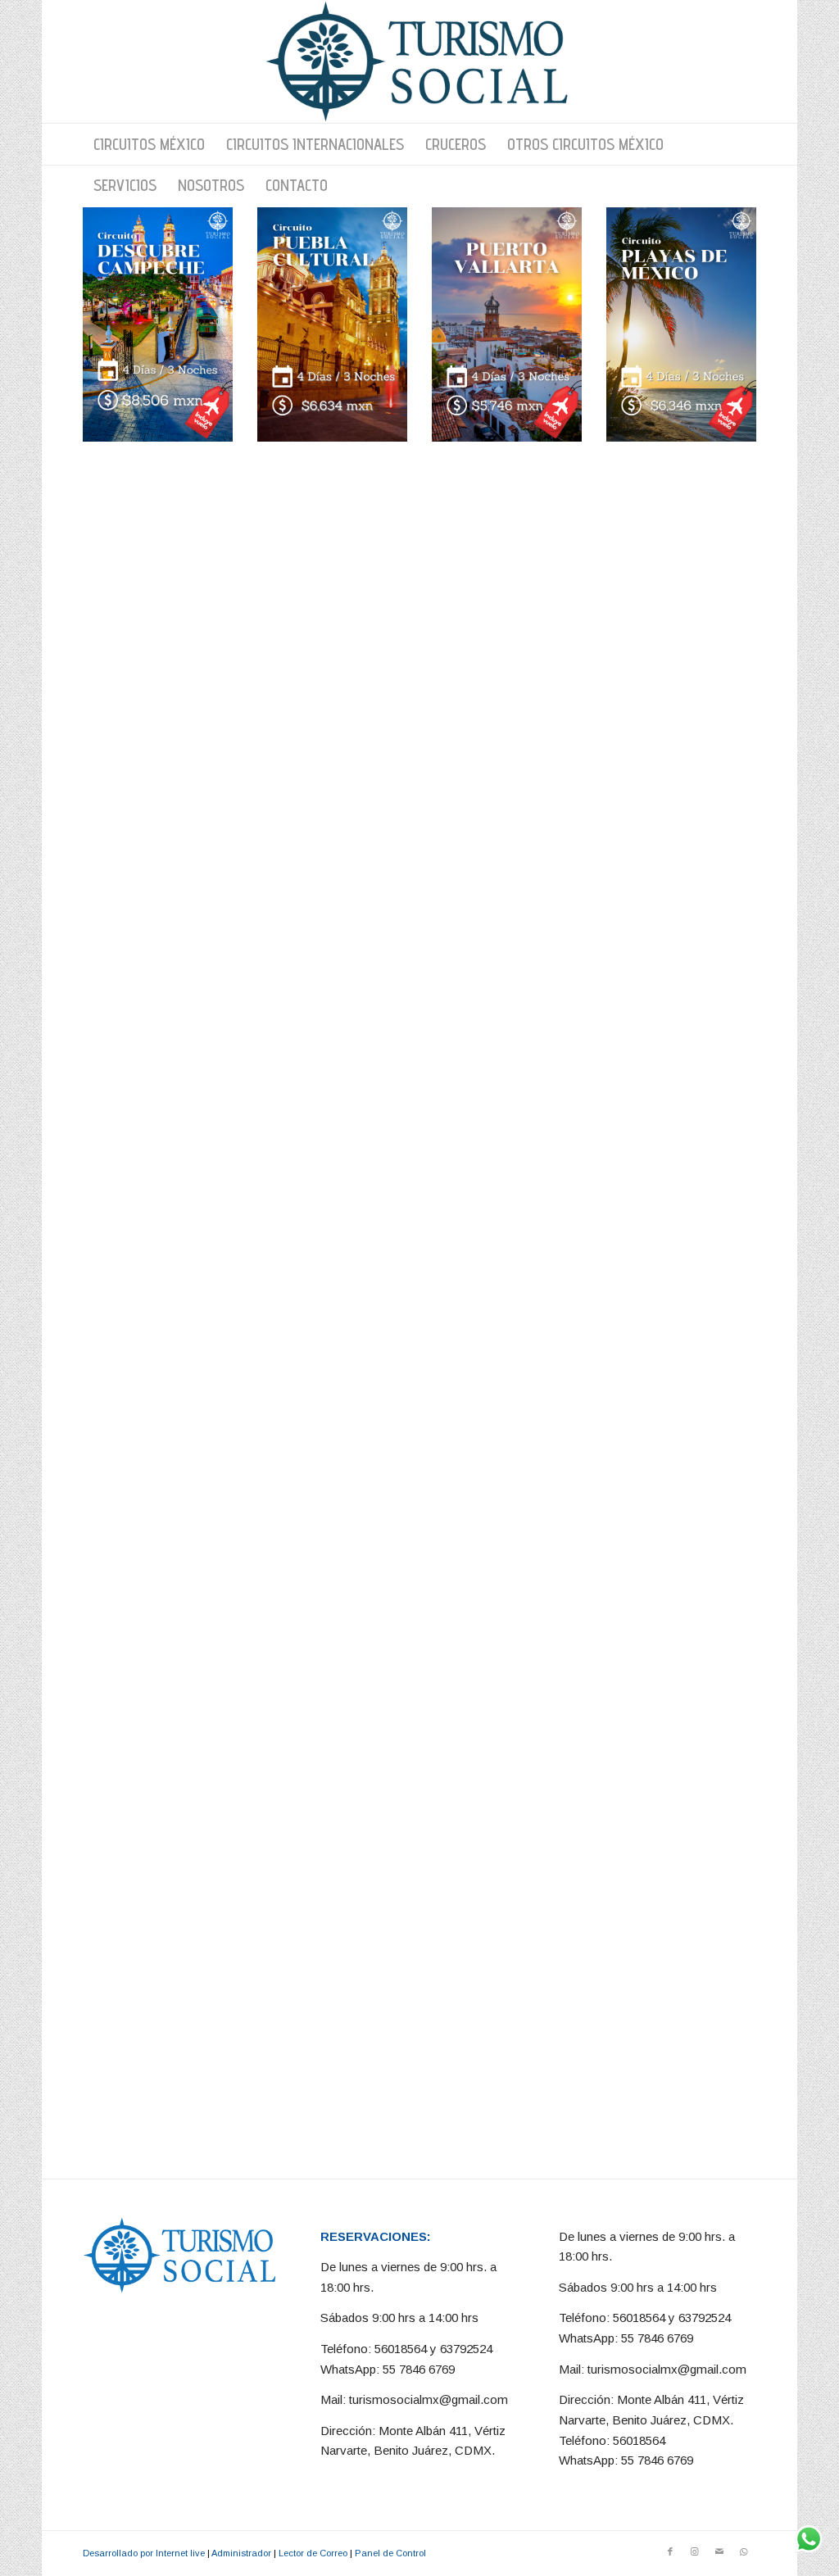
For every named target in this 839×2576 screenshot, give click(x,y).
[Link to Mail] (719, 2551)
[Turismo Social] (419, 61)
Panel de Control (390, 2553)
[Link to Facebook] (670, 2551)
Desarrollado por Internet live (144, 2553)
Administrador (241, 2553)
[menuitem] (149, 144)
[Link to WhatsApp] (744, 2551)
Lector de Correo (313, 2553)
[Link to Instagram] (695, 2551)
